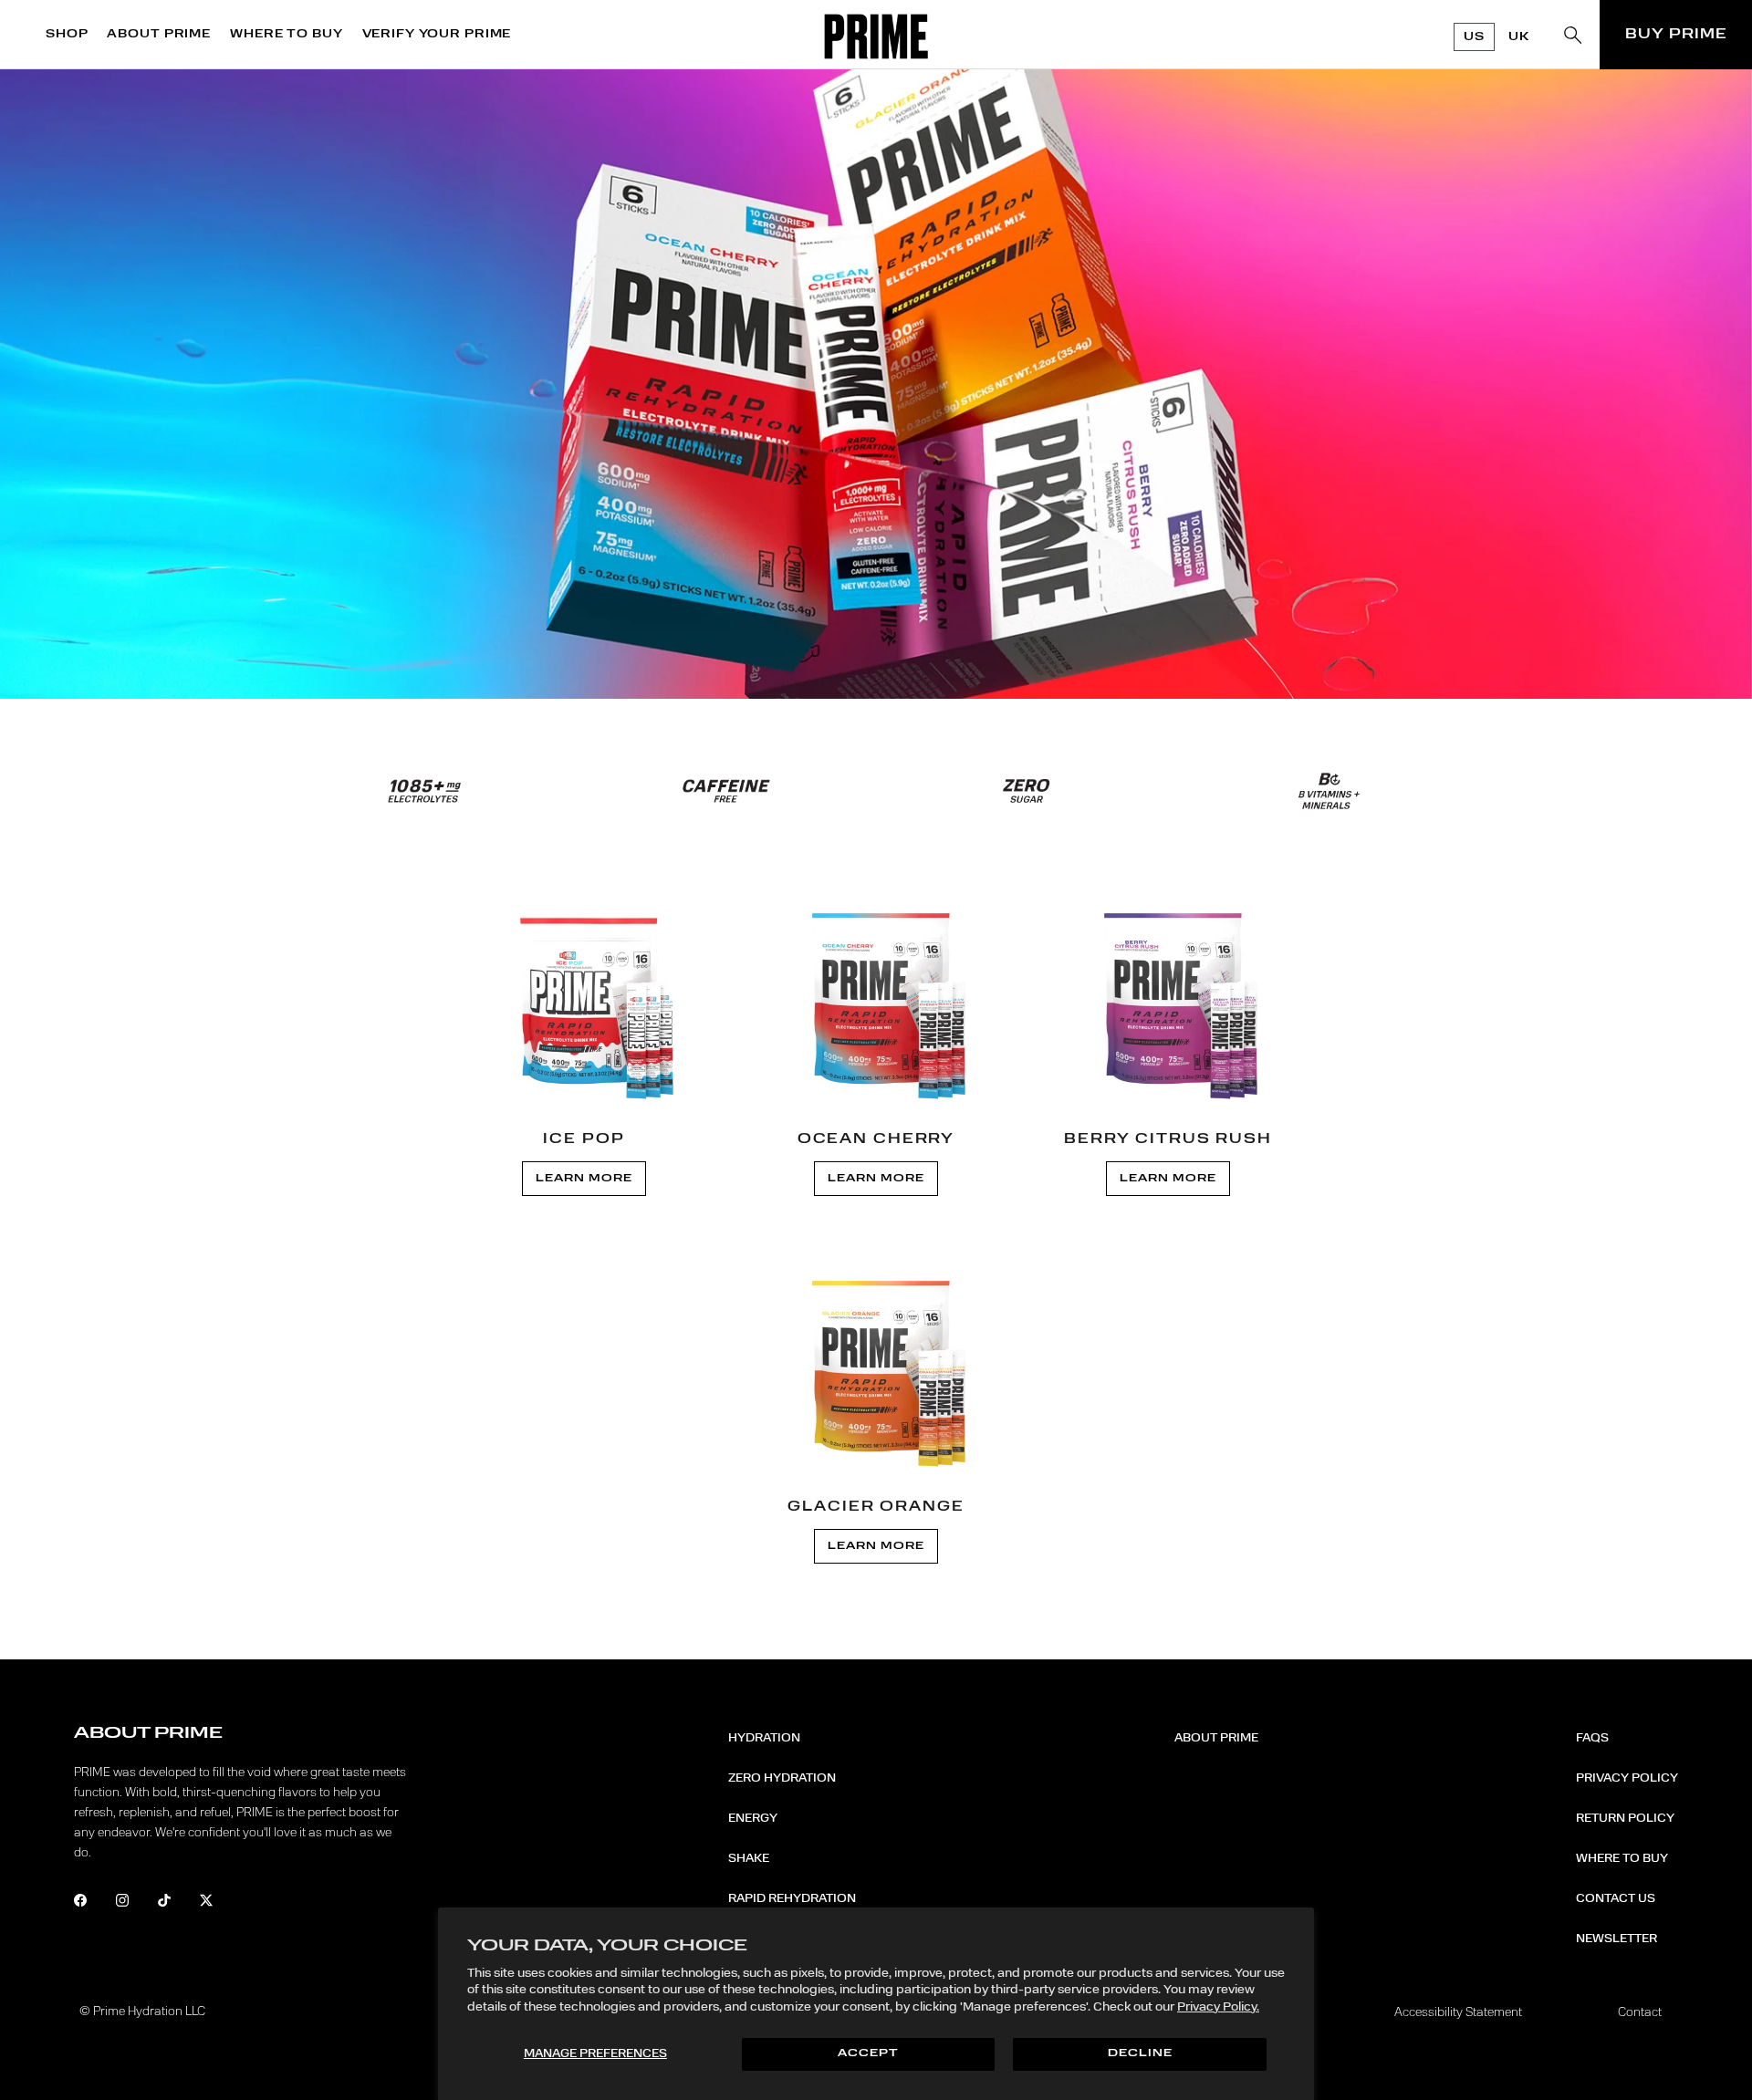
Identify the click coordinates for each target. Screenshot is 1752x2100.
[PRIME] (876, 36)
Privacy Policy (1627, 1778)
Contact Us (1616, 1898)
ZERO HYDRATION (782, 1778)
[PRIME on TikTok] (177, 1903)
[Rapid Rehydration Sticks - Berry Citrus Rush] (1168, 1003)
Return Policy (1625, 1818)
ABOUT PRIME (159, 34)
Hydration (764, 1738)
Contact (1640, 2012)
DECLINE (1140, 2054)
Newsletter (1616, 1939)
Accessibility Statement (1458, 2012)
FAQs (1592, 1738)
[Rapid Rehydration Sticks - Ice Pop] (584, 1003)
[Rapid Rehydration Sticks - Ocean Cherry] (876, 1003)
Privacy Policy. (1218, 2007)
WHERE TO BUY (286, 34)
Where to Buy (1622, 1858)
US (1474, 37)
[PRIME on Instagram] (135, 1903)
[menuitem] (72, 35)
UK (1519, 37)
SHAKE (749, 1858)
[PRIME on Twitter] (219, 1903)
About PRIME (1216, 1738)
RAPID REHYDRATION (792, 1898)
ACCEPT (868, 2054)
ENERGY (753, 1818)
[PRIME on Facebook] (93, 1903)
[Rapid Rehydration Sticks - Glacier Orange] (876, 1370)
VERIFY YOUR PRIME (437, 34)
